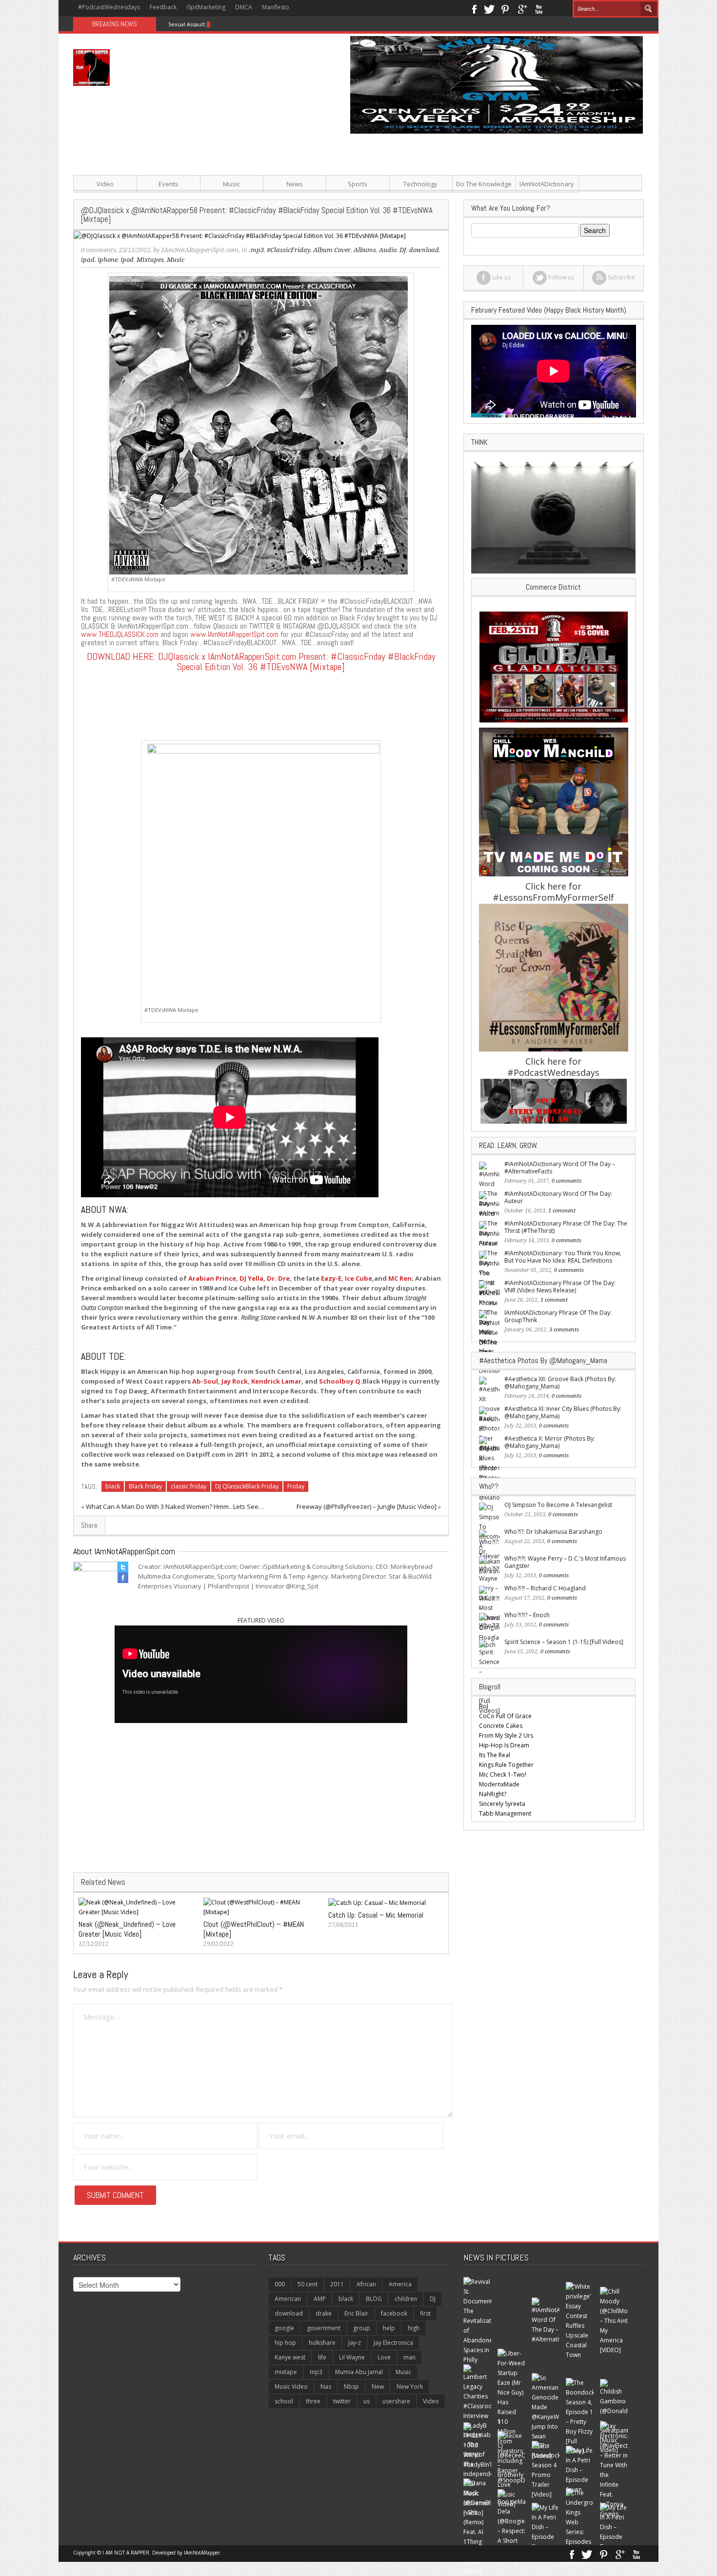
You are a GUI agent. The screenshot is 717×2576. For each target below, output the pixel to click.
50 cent (308, 2284)
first (425, 2313)
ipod (127, 260)
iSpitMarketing (206, 7)
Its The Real (495, 1755)
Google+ (522, 8)
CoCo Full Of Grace (505, 1716)
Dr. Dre (278, 1278)
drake (324, 2313)
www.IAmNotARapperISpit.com (234, 634)
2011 (337, 2284)
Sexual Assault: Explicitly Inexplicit (212, 24)
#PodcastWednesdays (109, 7)
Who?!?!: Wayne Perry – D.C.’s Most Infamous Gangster (565, 1562)
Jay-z (355, 2343)
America (400, 2284)
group (362, 2328)
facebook (394, 2313)
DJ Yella (251, 1278)
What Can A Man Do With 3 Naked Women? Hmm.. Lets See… (175, 1506)
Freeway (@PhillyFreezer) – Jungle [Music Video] (367, 1506)
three (313, 2401)
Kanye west (290, 2357)
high (414, 2328)
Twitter (489, 8)
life (322, 2357)
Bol (484, 1706)
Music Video (291, 2387)
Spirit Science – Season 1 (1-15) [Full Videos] (564, 1642)
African (366, 2284)
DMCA (244, 7)
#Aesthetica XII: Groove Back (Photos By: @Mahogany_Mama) (560, 1383)
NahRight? (493, 1794)
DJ (433, 2299)
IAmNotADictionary (547, 184)
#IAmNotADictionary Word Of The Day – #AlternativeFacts (560, 1168)
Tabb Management (505, 1813)
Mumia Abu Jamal (359, 2372)
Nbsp (351, 2387)
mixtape (286, 2372)
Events (169, 184)
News (295, 184)
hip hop (285, 2343)
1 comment (562, 1211)
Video (105, 184)
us (367, 2401)
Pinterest (506, 8)
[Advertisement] (456, 202)
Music (231, 184)
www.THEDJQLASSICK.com (120, 634)
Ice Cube (358, 1278)
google (284, 2328)
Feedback (163, 7)
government (324, 2328)
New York (410, 2387)
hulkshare (322, 2343)
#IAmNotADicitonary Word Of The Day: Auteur (558, 1197)
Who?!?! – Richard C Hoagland (545, 1588)
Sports (358, 184)
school (284, 2401)
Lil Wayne (352, 2357)
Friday (296, 1486)
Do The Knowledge (484, 184)
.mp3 (256, 250)
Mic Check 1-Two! (503, 1774)
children (406, 2299)
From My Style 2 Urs (506, 1735)
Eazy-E (331, 1278)
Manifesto (276, 7)
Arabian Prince (212, 1278)
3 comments (564, 1330)
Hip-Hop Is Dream (504, 1745)
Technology (420, 184)
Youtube (539, 8)
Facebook (474, 8)
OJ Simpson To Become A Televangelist (558, 1505)
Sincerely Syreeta (502, 1804)
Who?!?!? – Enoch (527, 1615)
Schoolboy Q (340, 1381)
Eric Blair (356, 2313)
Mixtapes (150, 260)
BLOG (374, 2299)
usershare (396, 2401)
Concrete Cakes (501, 1726)
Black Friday (145, 1486)
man (409, 2357)
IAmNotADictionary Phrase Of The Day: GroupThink (558, 1316)
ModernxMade (499, 1784)
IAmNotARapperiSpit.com (200, 250)
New (378, 2387)
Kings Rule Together (506, 1765)
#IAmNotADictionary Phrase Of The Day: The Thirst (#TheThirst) (566, 1227)
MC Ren (400, 1278)
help (389, 2328)
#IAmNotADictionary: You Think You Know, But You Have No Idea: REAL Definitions (563, 1257)
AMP (320, 2299)
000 (280, 2284)
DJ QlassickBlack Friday (247, 1486)
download (289, 2313)
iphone (108, 260)
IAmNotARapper (202, 2553)
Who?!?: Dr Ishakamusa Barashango (553, 1532)
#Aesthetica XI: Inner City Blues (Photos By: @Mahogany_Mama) (563, 1412)
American (288, 2299)
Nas (326, 2387)
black (113, 1486)
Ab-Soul (205, 1381)
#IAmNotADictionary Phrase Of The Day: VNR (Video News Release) (560, 1287)
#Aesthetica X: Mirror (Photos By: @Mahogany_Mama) (550, 1442)
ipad (88, 260)
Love (384, 2357)
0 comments (99, 250)
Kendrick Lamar (276, 1381)
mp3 (316, 2372)
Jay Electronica (393, 2343)
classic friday (189, 1486)
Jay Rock (235, 1381)
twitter (342, 2401)
